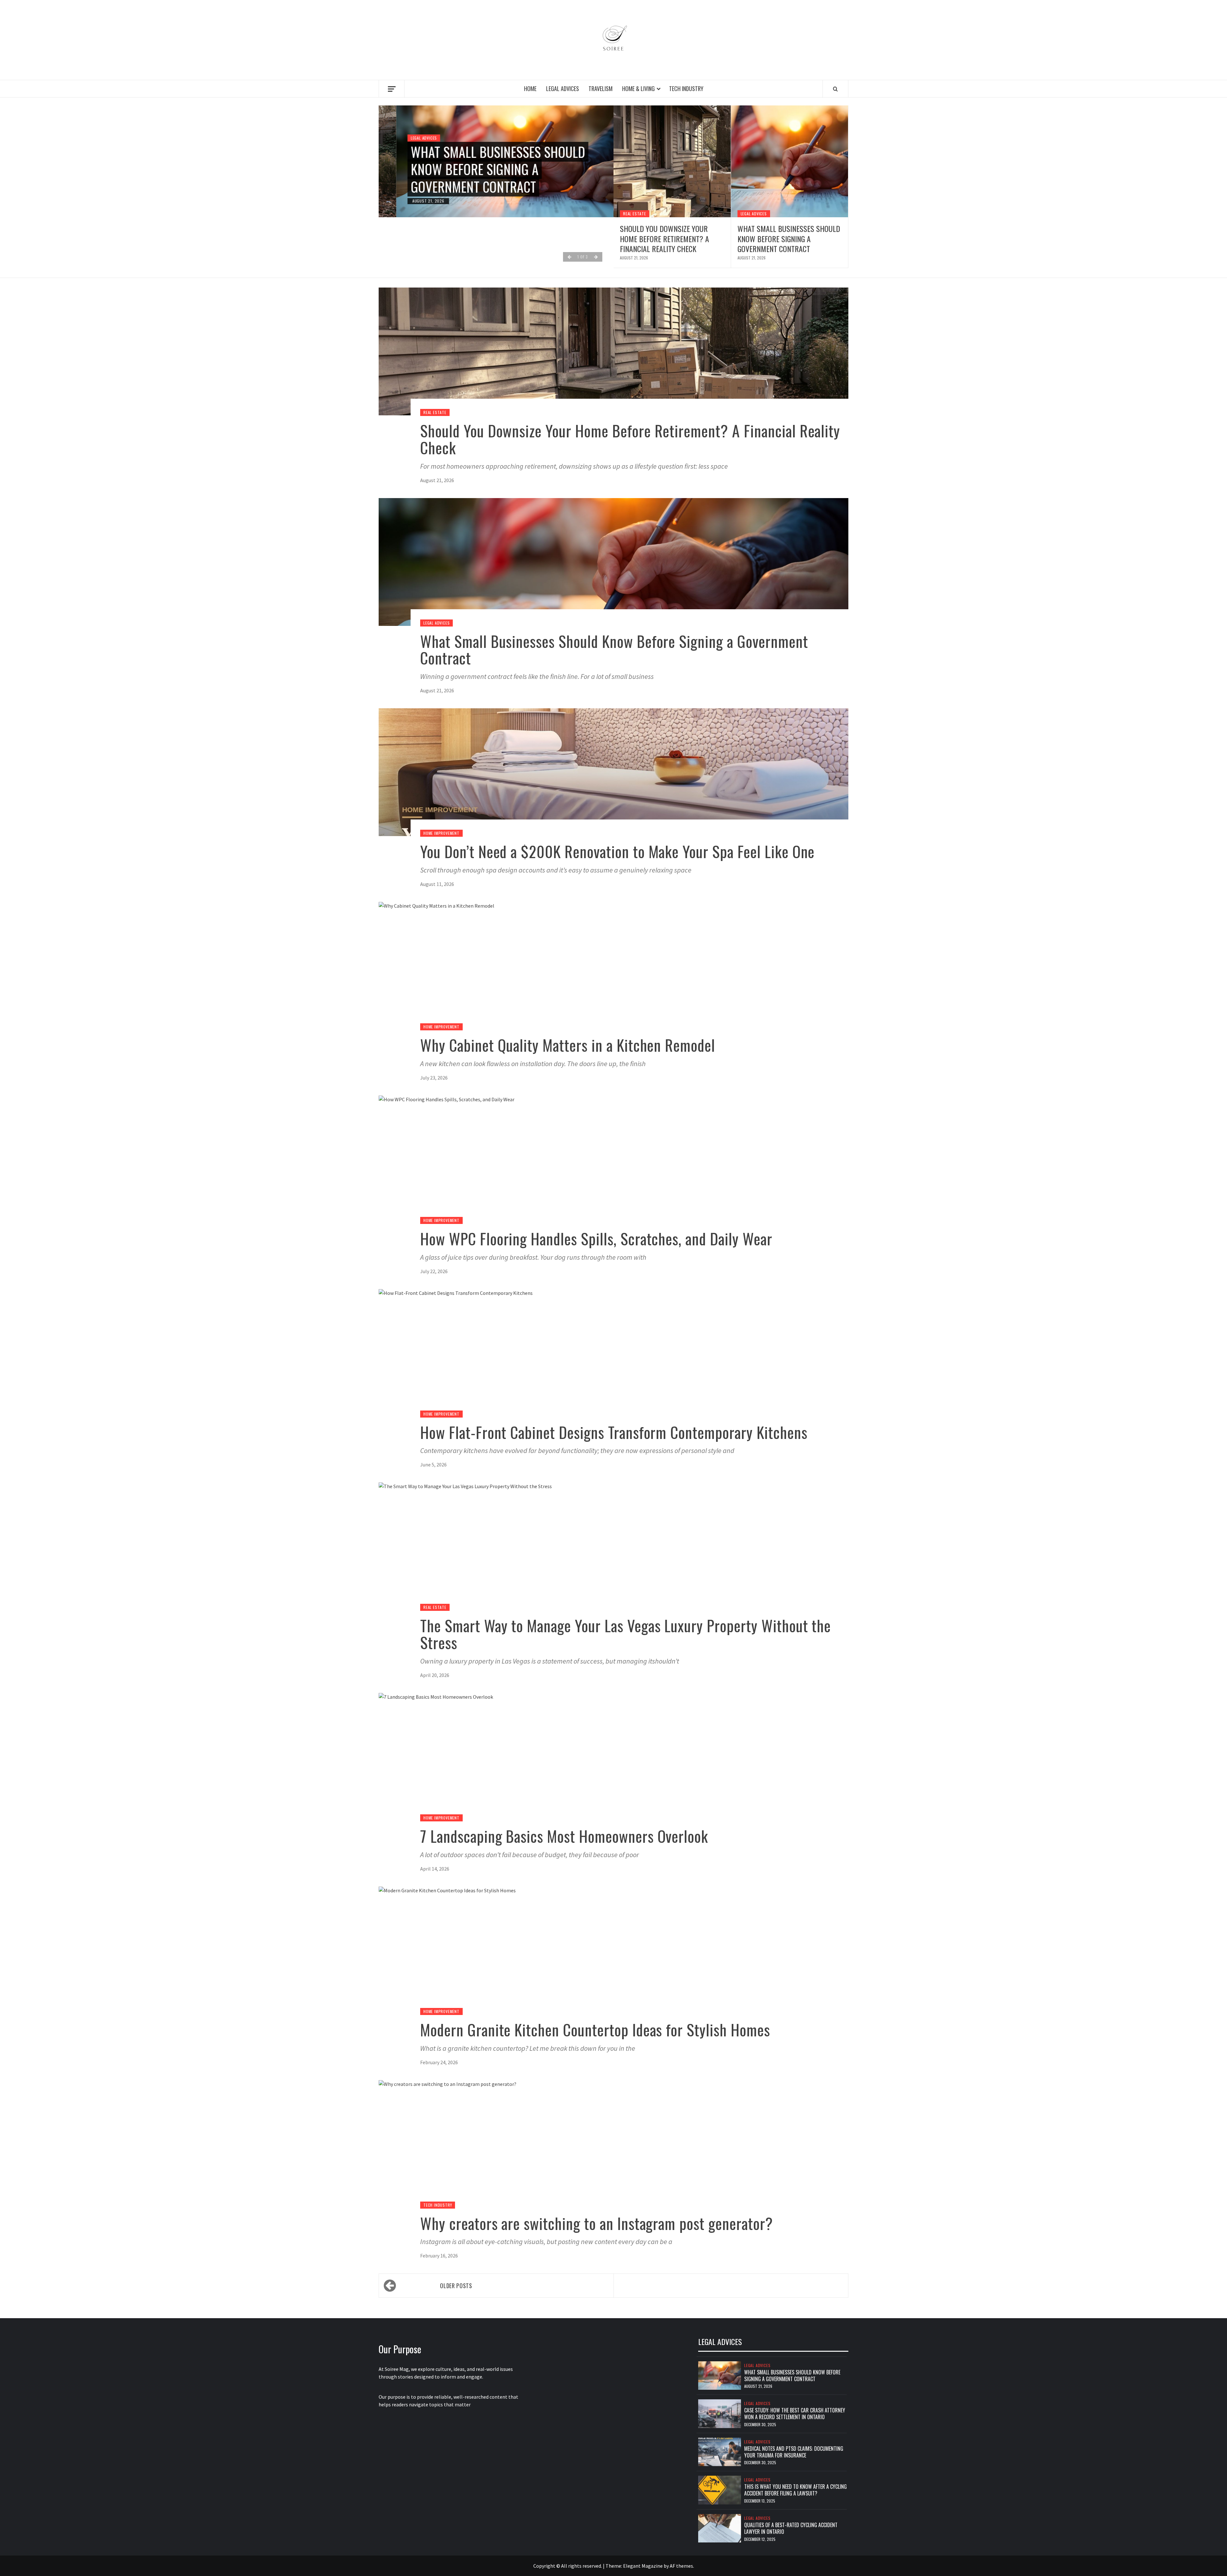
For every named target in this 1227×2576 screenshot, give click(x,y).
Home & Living (638, 88)
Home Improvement (441, 833)
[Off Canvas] (392, 89)
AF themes (681, 2566)
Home (530, 88)
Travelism (601, 88)
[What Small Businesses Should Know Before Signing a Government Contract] (790, 161)
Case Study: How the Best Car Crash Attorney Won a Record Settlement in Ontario (795, 2414)
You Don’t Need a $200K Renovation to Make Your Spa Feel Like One (617, 851)
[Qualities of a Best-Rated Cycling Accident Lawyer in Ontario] (720, 2528)
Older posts (456, 2286)
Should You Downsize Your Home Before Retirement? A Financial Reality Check (664, 238)
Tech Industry (686, 88)
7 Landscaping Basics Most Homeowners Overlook (564, 1836)
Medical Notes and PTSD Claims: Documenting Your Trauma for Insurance (794, 2452)
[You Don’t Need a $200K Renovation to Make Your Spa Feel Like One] (613, 772)
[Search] (835, 89)
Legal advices (563, 88)
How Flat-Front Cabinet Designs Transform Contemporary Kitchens (614, 1432)
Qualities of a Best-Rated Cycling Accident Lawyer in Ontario (791, 2528)
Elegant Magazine (643, 2566)
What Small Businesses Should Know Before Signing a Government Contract (480, 169)
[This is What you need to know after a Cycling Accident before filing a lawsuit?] (720, 2489)
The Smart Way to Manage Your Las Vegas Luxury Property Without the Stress (625, 1634)
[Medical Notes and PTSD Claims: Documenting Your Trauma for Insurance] (720, 2451)
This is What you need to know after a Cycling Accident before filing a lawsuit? (795, 2490)
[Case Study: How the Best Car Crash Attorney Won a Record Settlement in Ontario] (720, 2413)
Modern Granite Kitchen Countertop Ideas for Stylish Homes (595, 2030)
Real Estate (635, 214)
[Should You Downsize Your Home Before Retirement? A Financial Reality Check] (672, 161)
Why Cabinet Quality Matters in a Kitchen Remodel (568, 1045)
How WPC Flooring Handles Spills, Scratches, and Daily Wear (596, 1238)
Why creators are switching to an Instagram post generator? (597, 2223)
